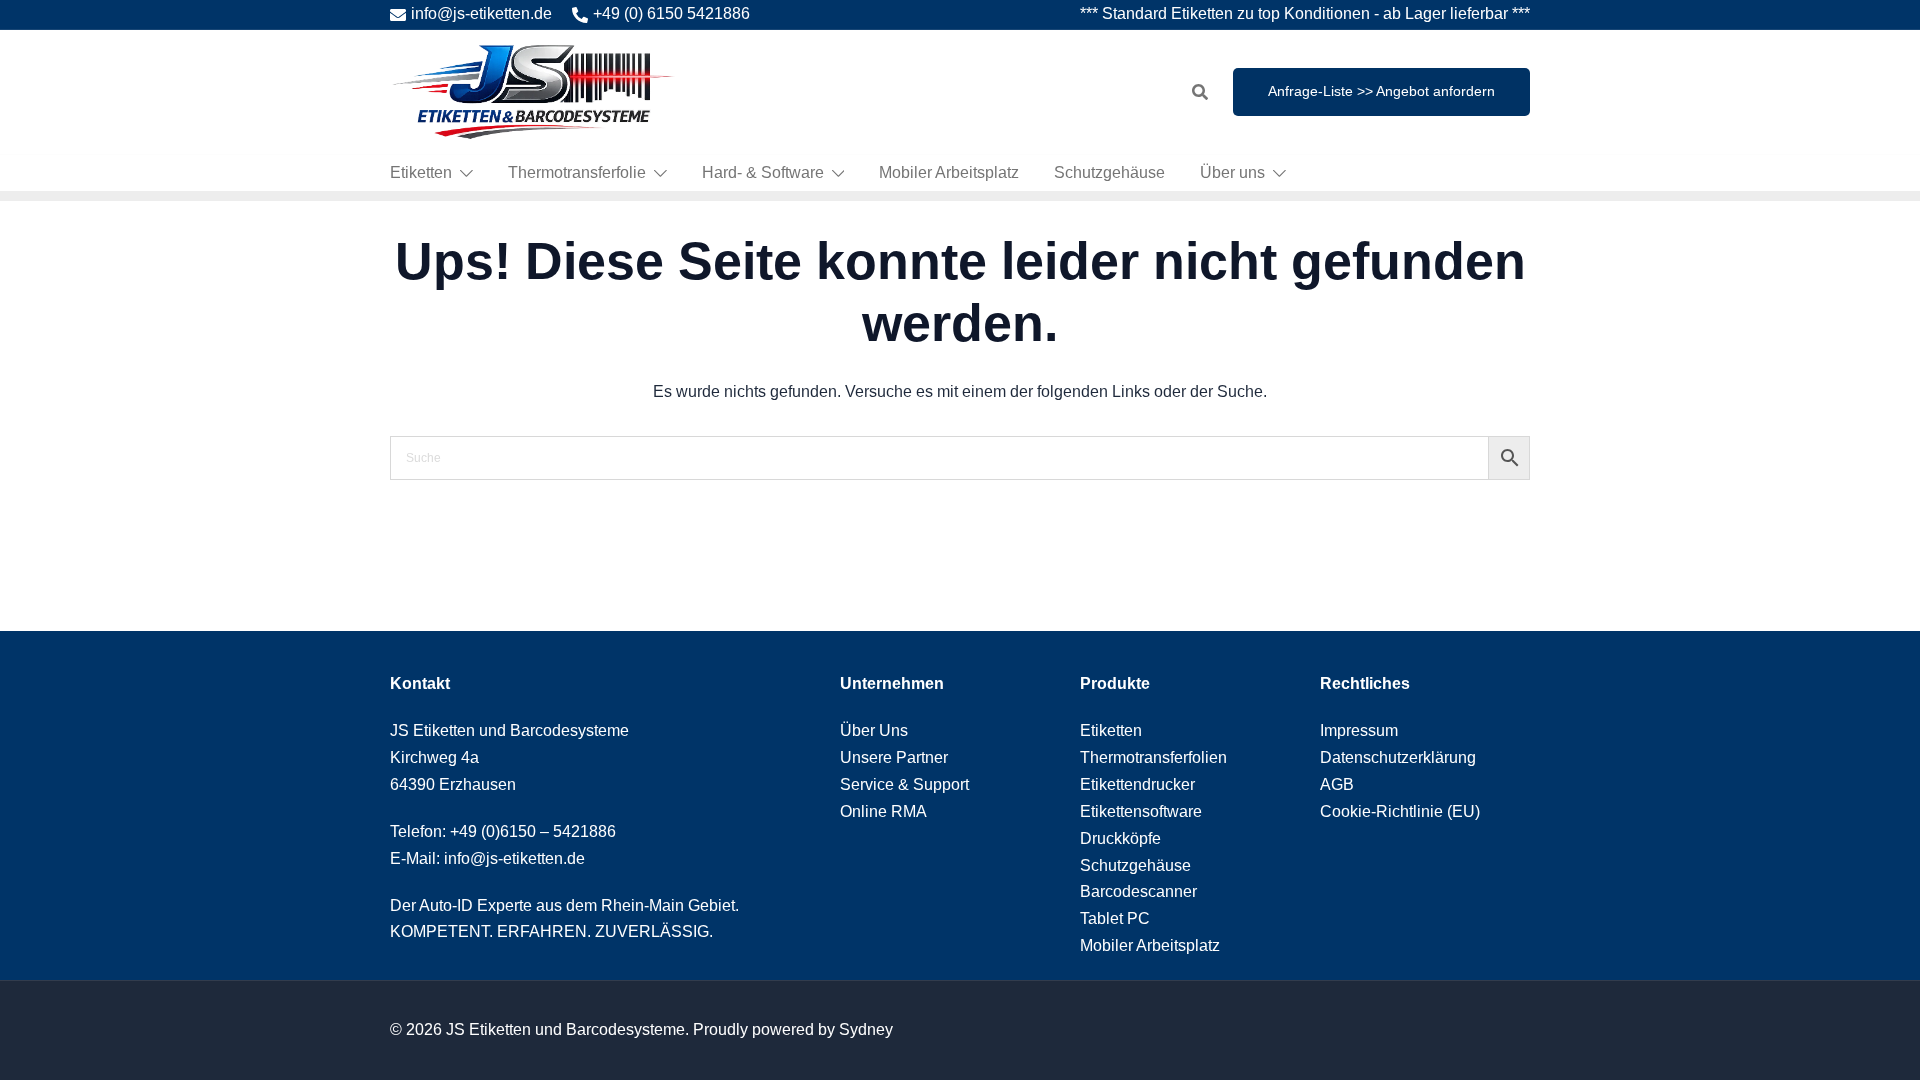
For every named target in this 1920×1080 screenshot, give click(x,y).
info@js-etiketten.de (481, 13)
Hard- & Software (763, 172)
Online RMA (883, 811)
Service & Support (904, 784)
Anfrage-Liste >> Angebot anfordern (1381, 91)
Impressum (1359, 730)
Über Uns (874, 730)
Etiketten (421, 172)
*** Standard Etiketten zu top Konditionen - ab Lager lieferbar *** (1305, 13)
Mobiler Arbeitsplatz (949, 172)
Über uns (1232, 172)
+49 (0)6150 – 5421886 (533, 831)
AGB (1337, 784)
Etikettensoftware (1141, 811)
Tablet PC (1115, 918)
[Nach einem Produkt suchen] (1200, 92)
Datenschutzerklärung (1398, 757)
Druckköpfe (1120, 838)
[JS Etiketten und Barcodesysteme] (532, 90)
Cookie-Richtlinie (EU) (1400, 811)
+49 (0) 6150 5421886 (671, 13)
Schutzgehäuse (1109, 172)
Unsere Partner (894, 757)
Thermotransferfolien (1153, 757)
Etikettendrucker (1137, 784)
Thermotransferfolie (577, 172)
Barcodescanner (1138, 891)
